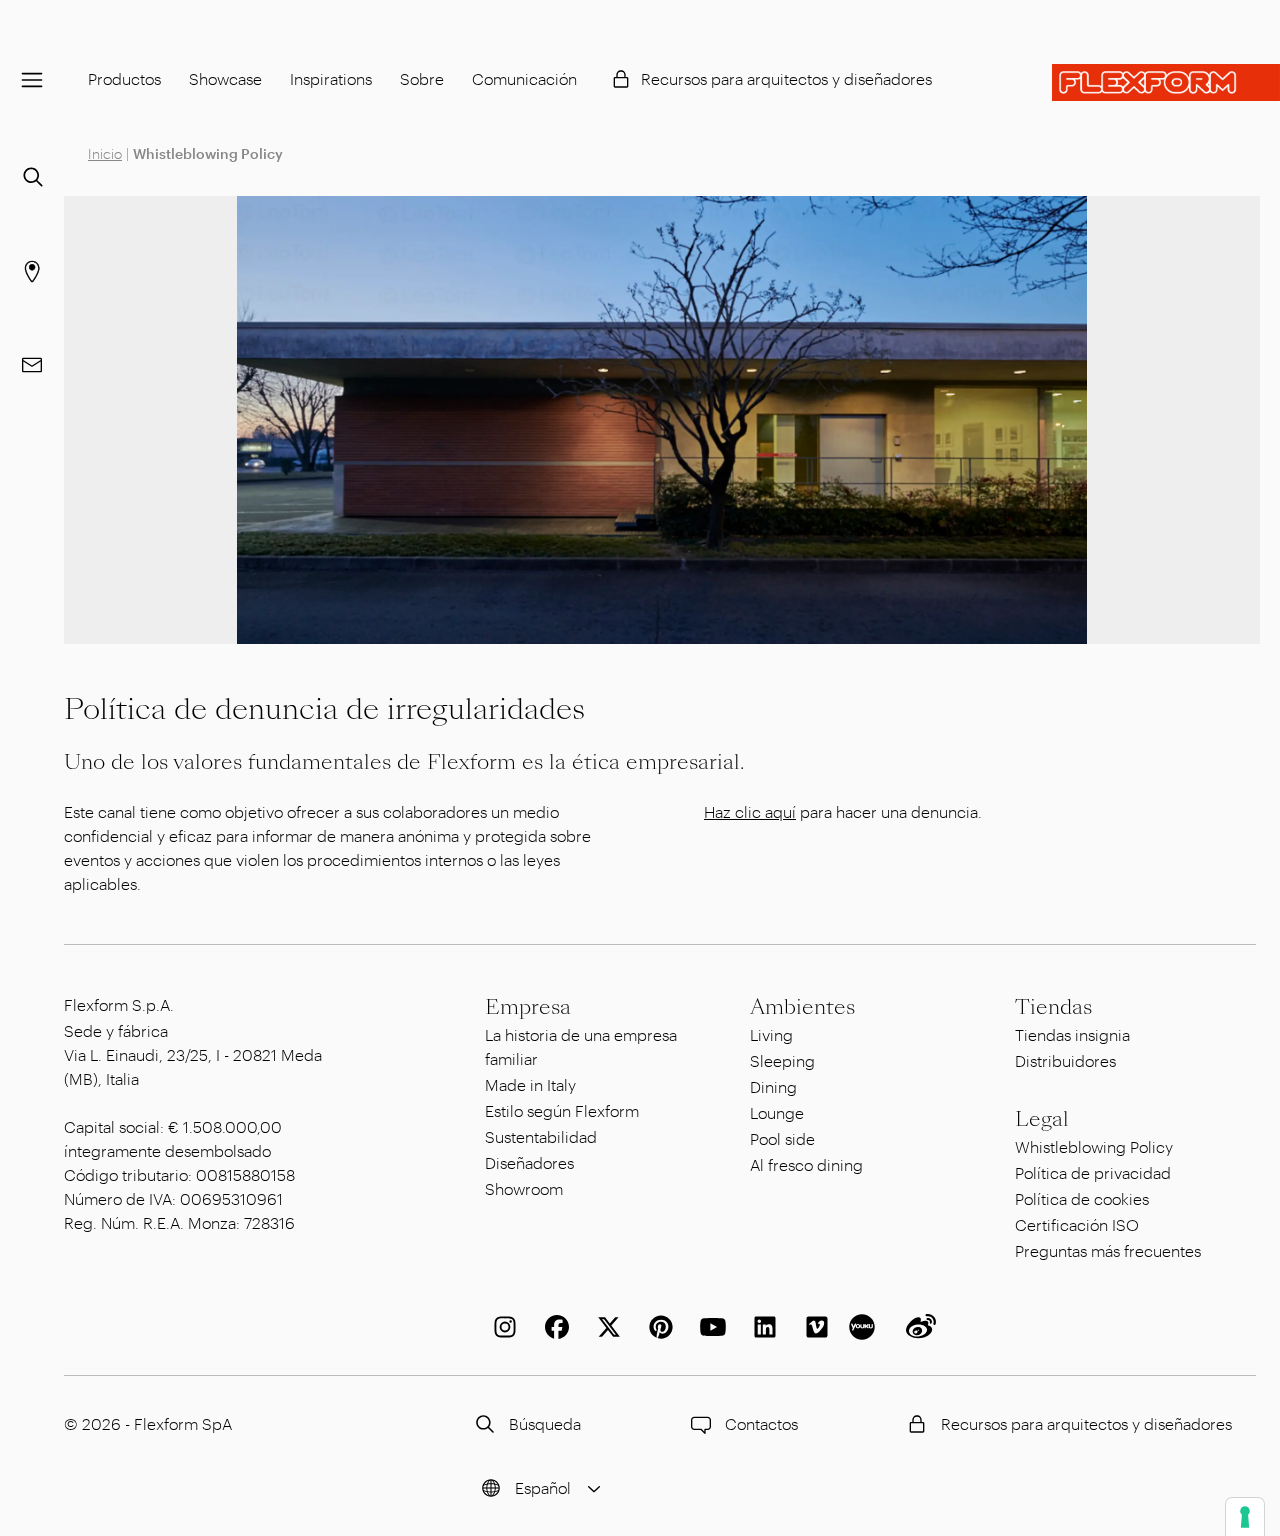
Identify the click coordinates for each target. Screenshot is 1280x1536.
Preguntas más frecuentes (1108, 1250)
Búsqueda (545, 1423)
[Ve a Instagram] (501, 1327)
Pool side (782, 1138)
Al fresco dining (806, 1164)
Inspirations (331, 78)
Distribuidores (1065, 1060)
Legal (1042, 1119)
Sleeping (782, 1060)
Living (771, 1034)
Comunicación (524, 78)
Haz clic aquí (750, 811)
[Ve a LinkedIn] (761, 1327)
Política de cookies (1082, 1198)
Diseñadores (529, 1162)
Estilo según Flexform (562, 1110)
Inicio (105, 153)
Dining (773, 1086)
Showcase (225, 78)
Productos (124, 78)
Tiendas (1053, 1007)
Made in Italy (530, 1084)
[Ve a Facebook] (553, 1327)
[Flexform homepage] (1166, 82)
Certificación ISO (1077, 1224)
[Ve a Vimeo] (813, 1327)
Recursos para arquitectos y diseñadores (786, 78)
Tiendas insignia (1072, 1034)
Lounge (777, 1112)
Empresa (528, 1007)
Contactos (761, 1423)
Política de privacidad (1093, 1172)
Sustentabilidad (541, 1136)
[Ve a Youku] (865, 1327)
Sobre (422, 78)
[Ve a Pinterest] (657, 1327)
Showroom (524, 1188)
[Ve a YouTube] (709, 1327)
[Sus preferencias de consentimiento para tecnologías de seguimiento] (1245, 1517)
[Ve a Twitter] (605, 1327)
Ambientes (802, 1007)
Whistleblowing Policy (1094, 1146)
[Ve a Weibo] (917, 1327)
